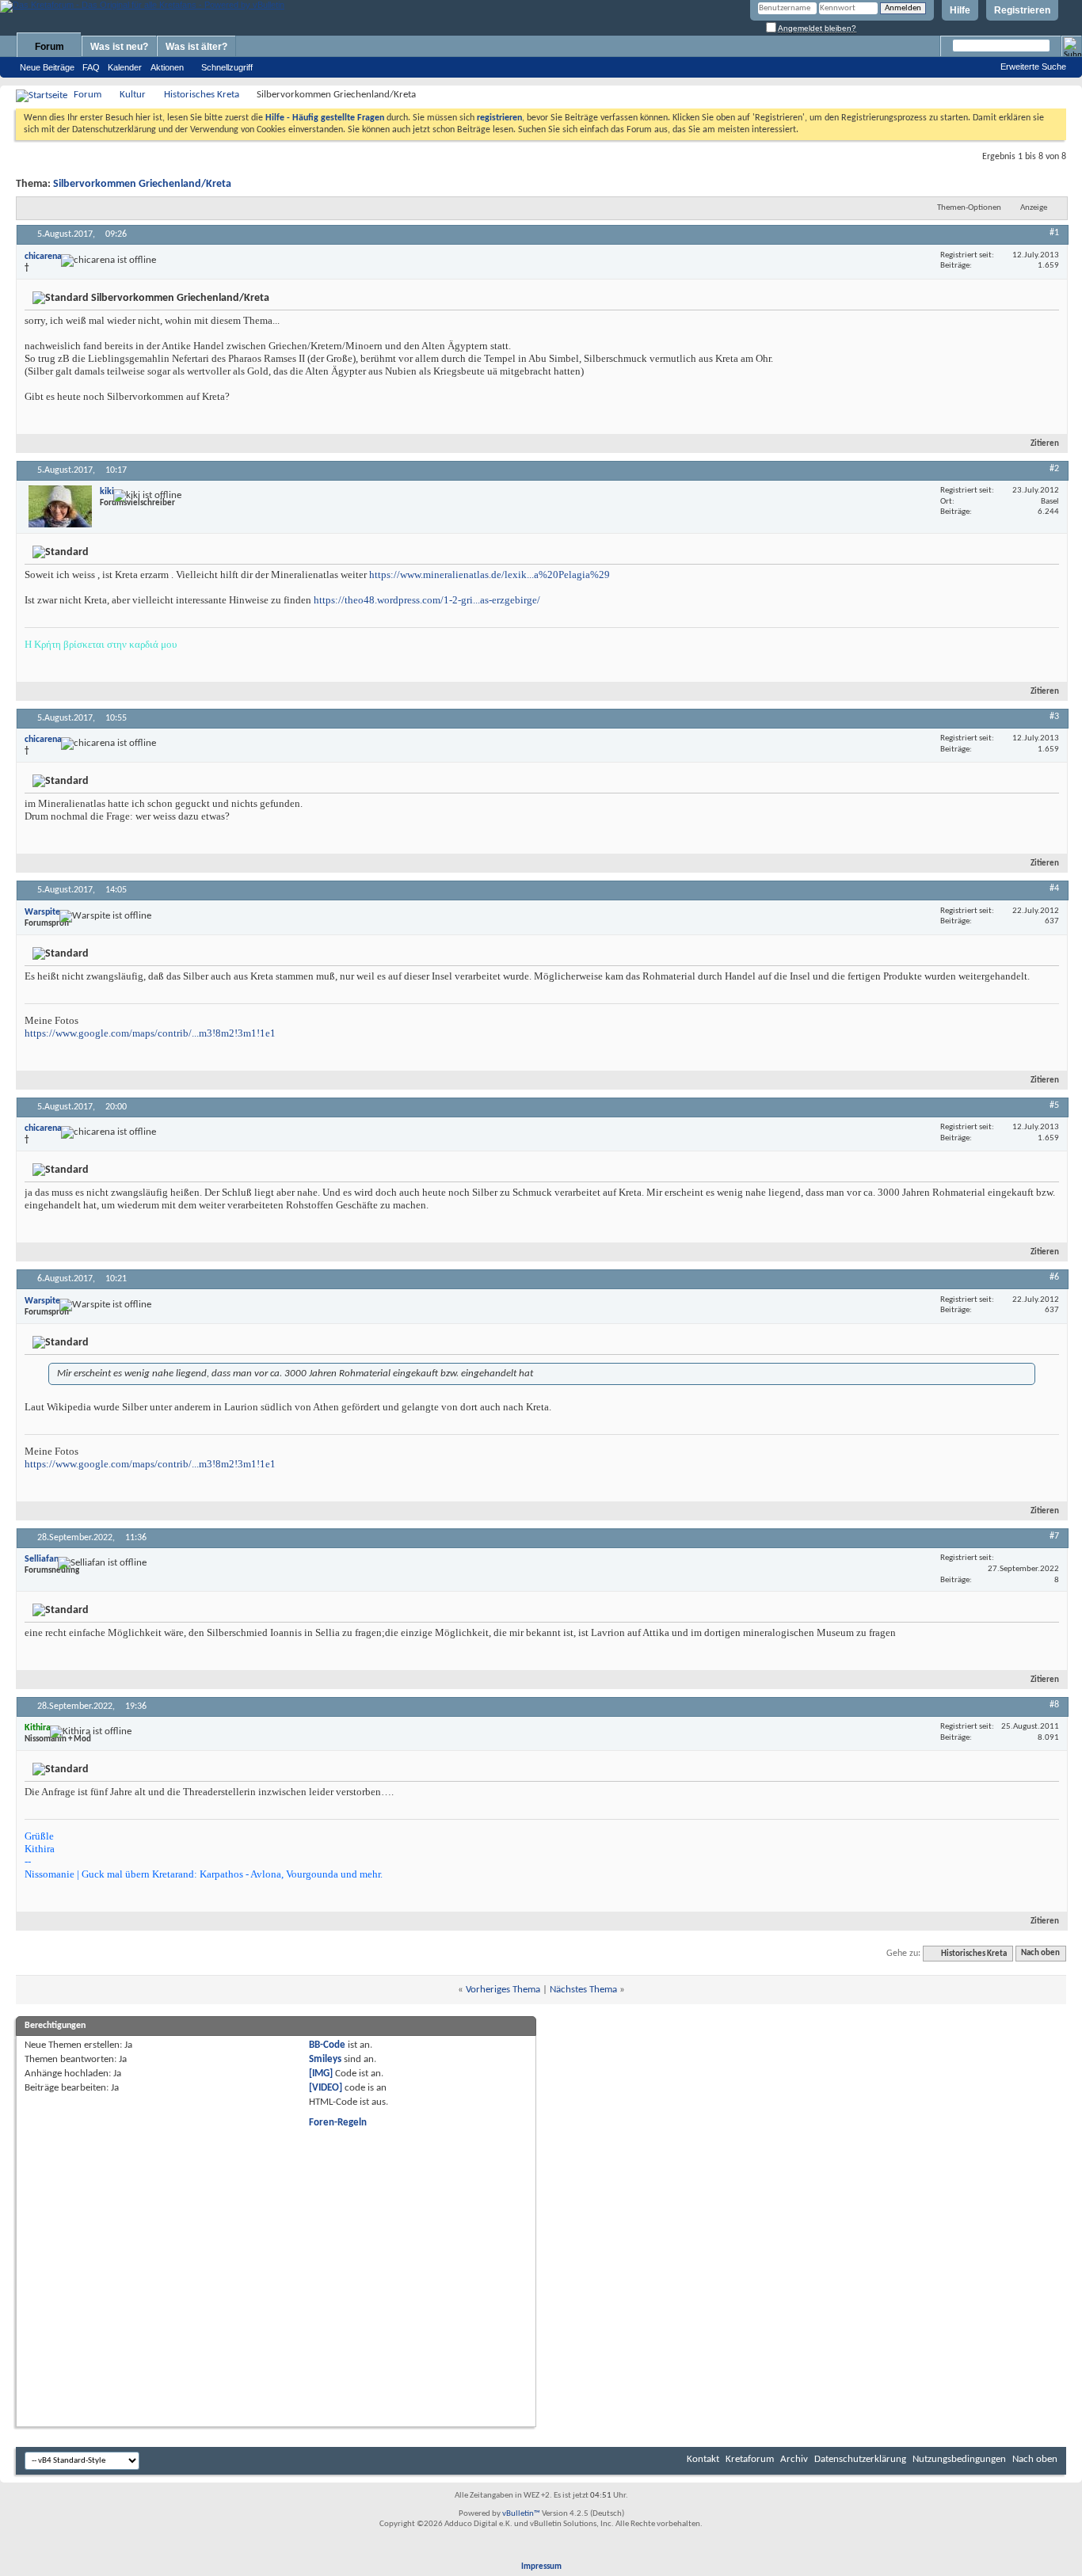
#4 (1054, 888)
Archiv (794, 2459)
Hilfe (960, 10)
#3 (1054, 717)
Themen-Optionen (969, 208)
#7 (1054, 1536)
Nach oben (1040, 1954)
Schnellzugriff (227, 67)
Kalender (125, 67)
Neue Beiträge (47, 67)
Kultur (133, 95)
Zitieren (1045, 444)
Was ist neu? (119, 47)
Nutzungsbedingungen (959, 2459)
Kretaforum (750, 2459)
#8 (1054, 1705)
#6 (1054, 1277)
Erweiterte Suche (1033, 67)
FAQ (91, 67)
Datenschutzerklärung (860, 2459)
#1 (1054, 233)
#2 (1054, 469)
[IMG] (321, 2074)
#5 (1054, 1105)
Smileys (325, 2059)
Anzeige (1034, 208)
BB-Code (327, 2045)
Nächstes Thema (583, 1990)
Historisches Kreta (202, 95)
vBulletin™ (521, 2514)
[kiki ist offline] (60, 506)
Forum (50, 47)
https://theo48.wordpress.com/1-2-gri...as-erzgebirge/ (427, 600)
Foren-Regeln (338, 2123)
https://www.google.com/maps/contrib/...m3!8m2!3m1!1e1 (150, 1033)
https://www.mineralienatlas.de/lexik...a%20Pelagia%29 (490, 575)
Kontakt (703, 2459)
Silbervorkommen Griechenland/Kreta (142, 184)
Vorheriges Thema (503, 1990)
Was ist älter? (196, 47)
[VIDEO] (326, 2088)
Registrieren (1022, 10)
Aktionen (167, 67)
